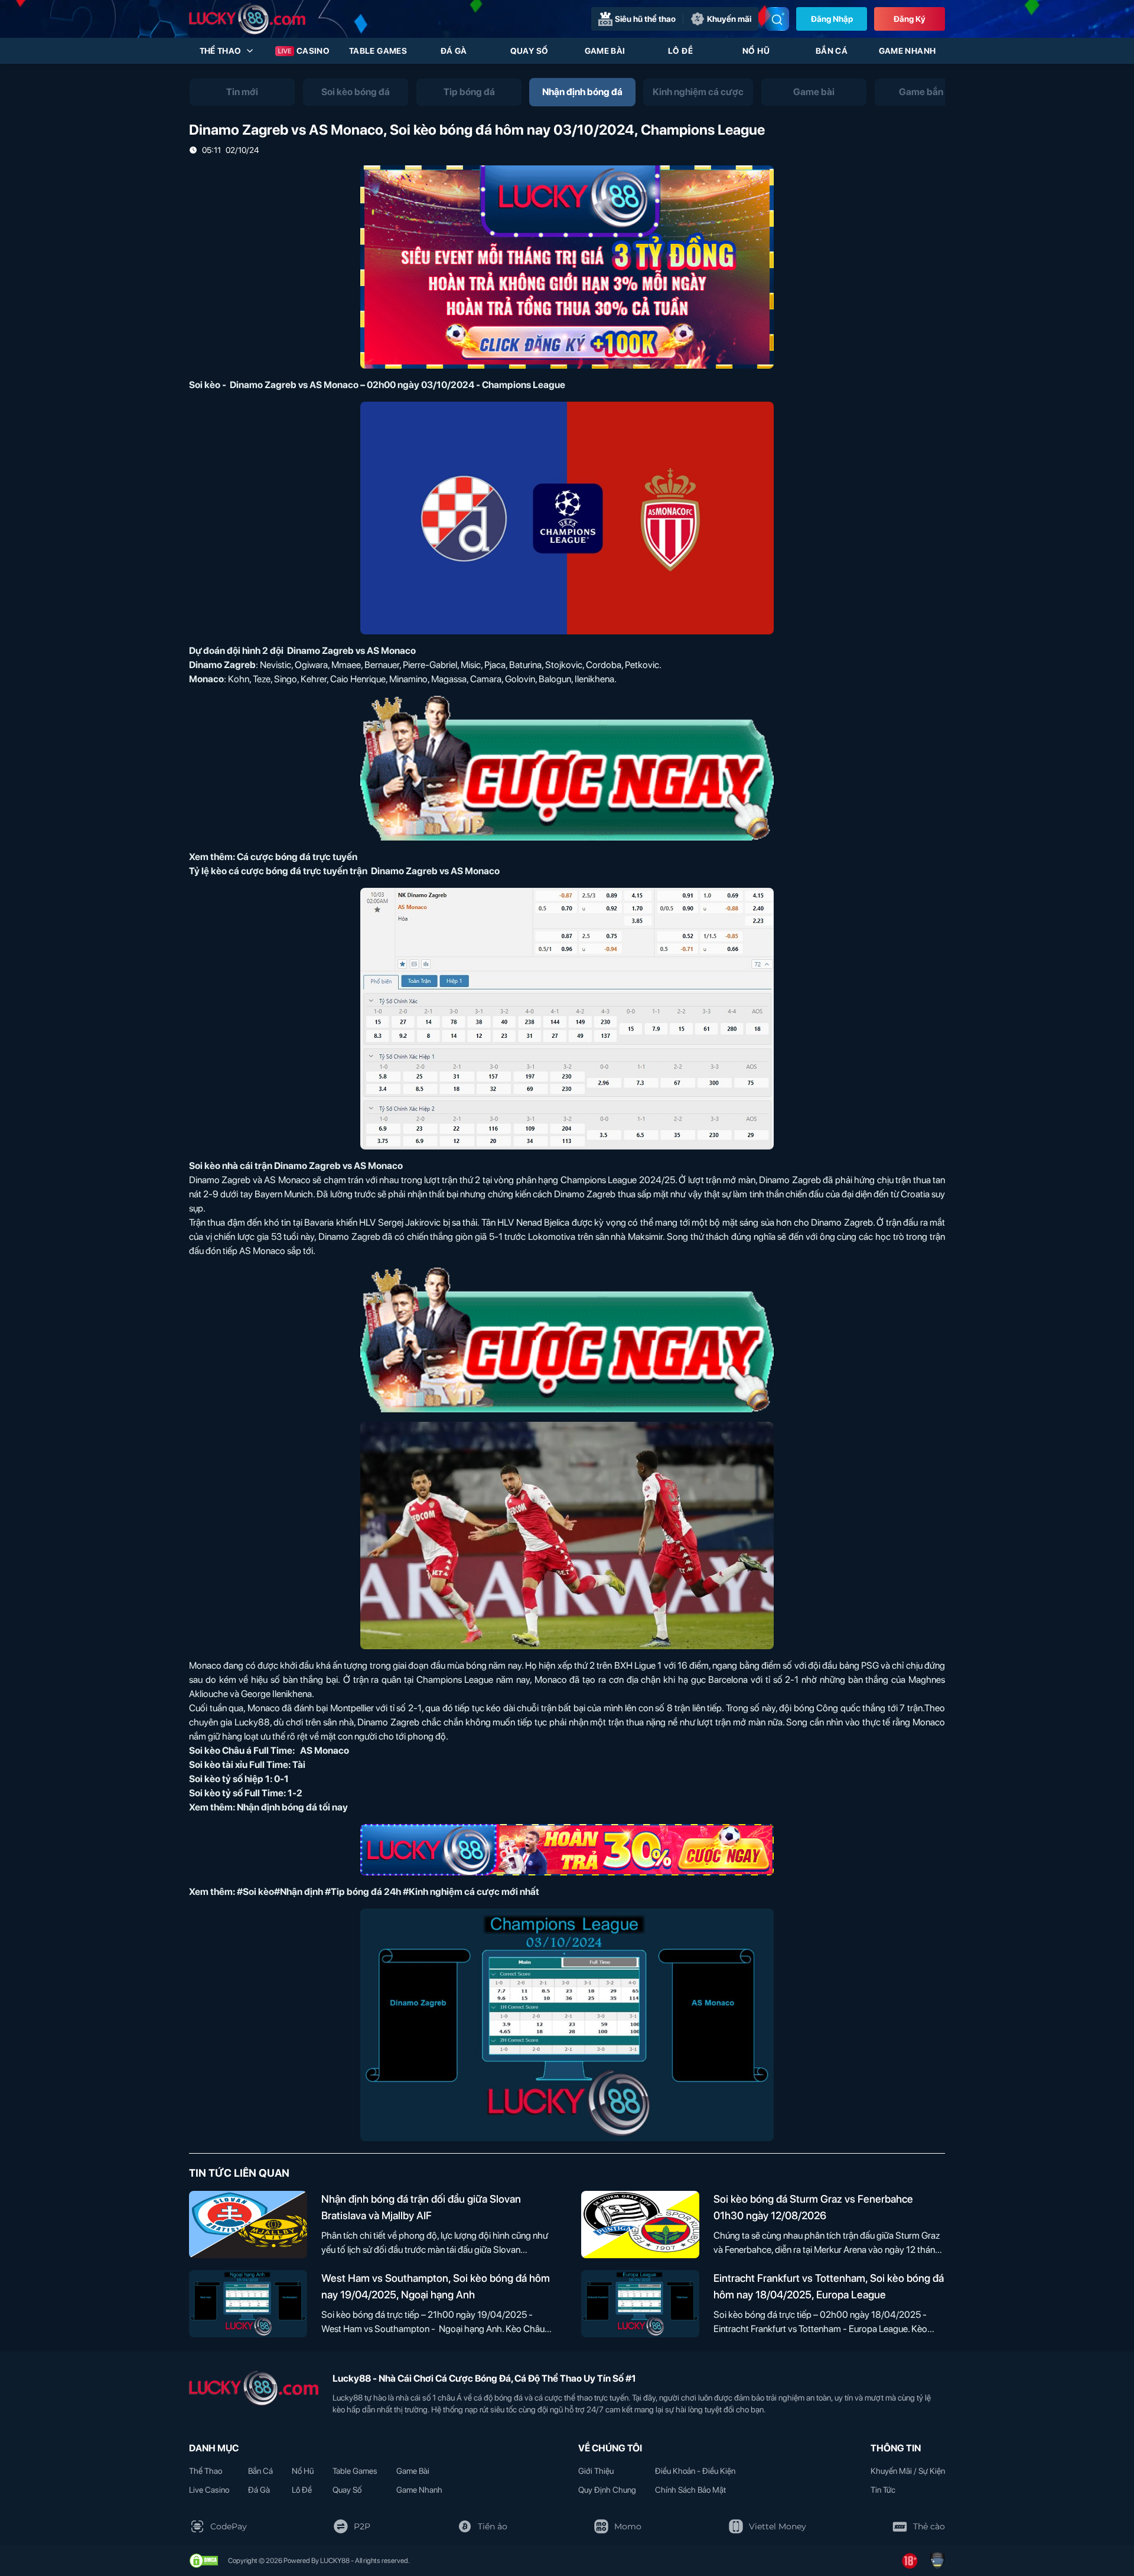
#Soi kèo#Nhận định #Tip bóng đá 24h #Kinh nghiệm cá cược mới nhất (388, 1892)
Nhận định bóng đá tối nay (292, 1807)
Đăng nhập (832, 19)
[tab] (242, 92)
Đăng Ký (910, 19)
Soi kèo (205, 385)
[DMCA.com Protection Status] (204, 2561)
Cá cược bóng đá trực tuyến (297, 857)
